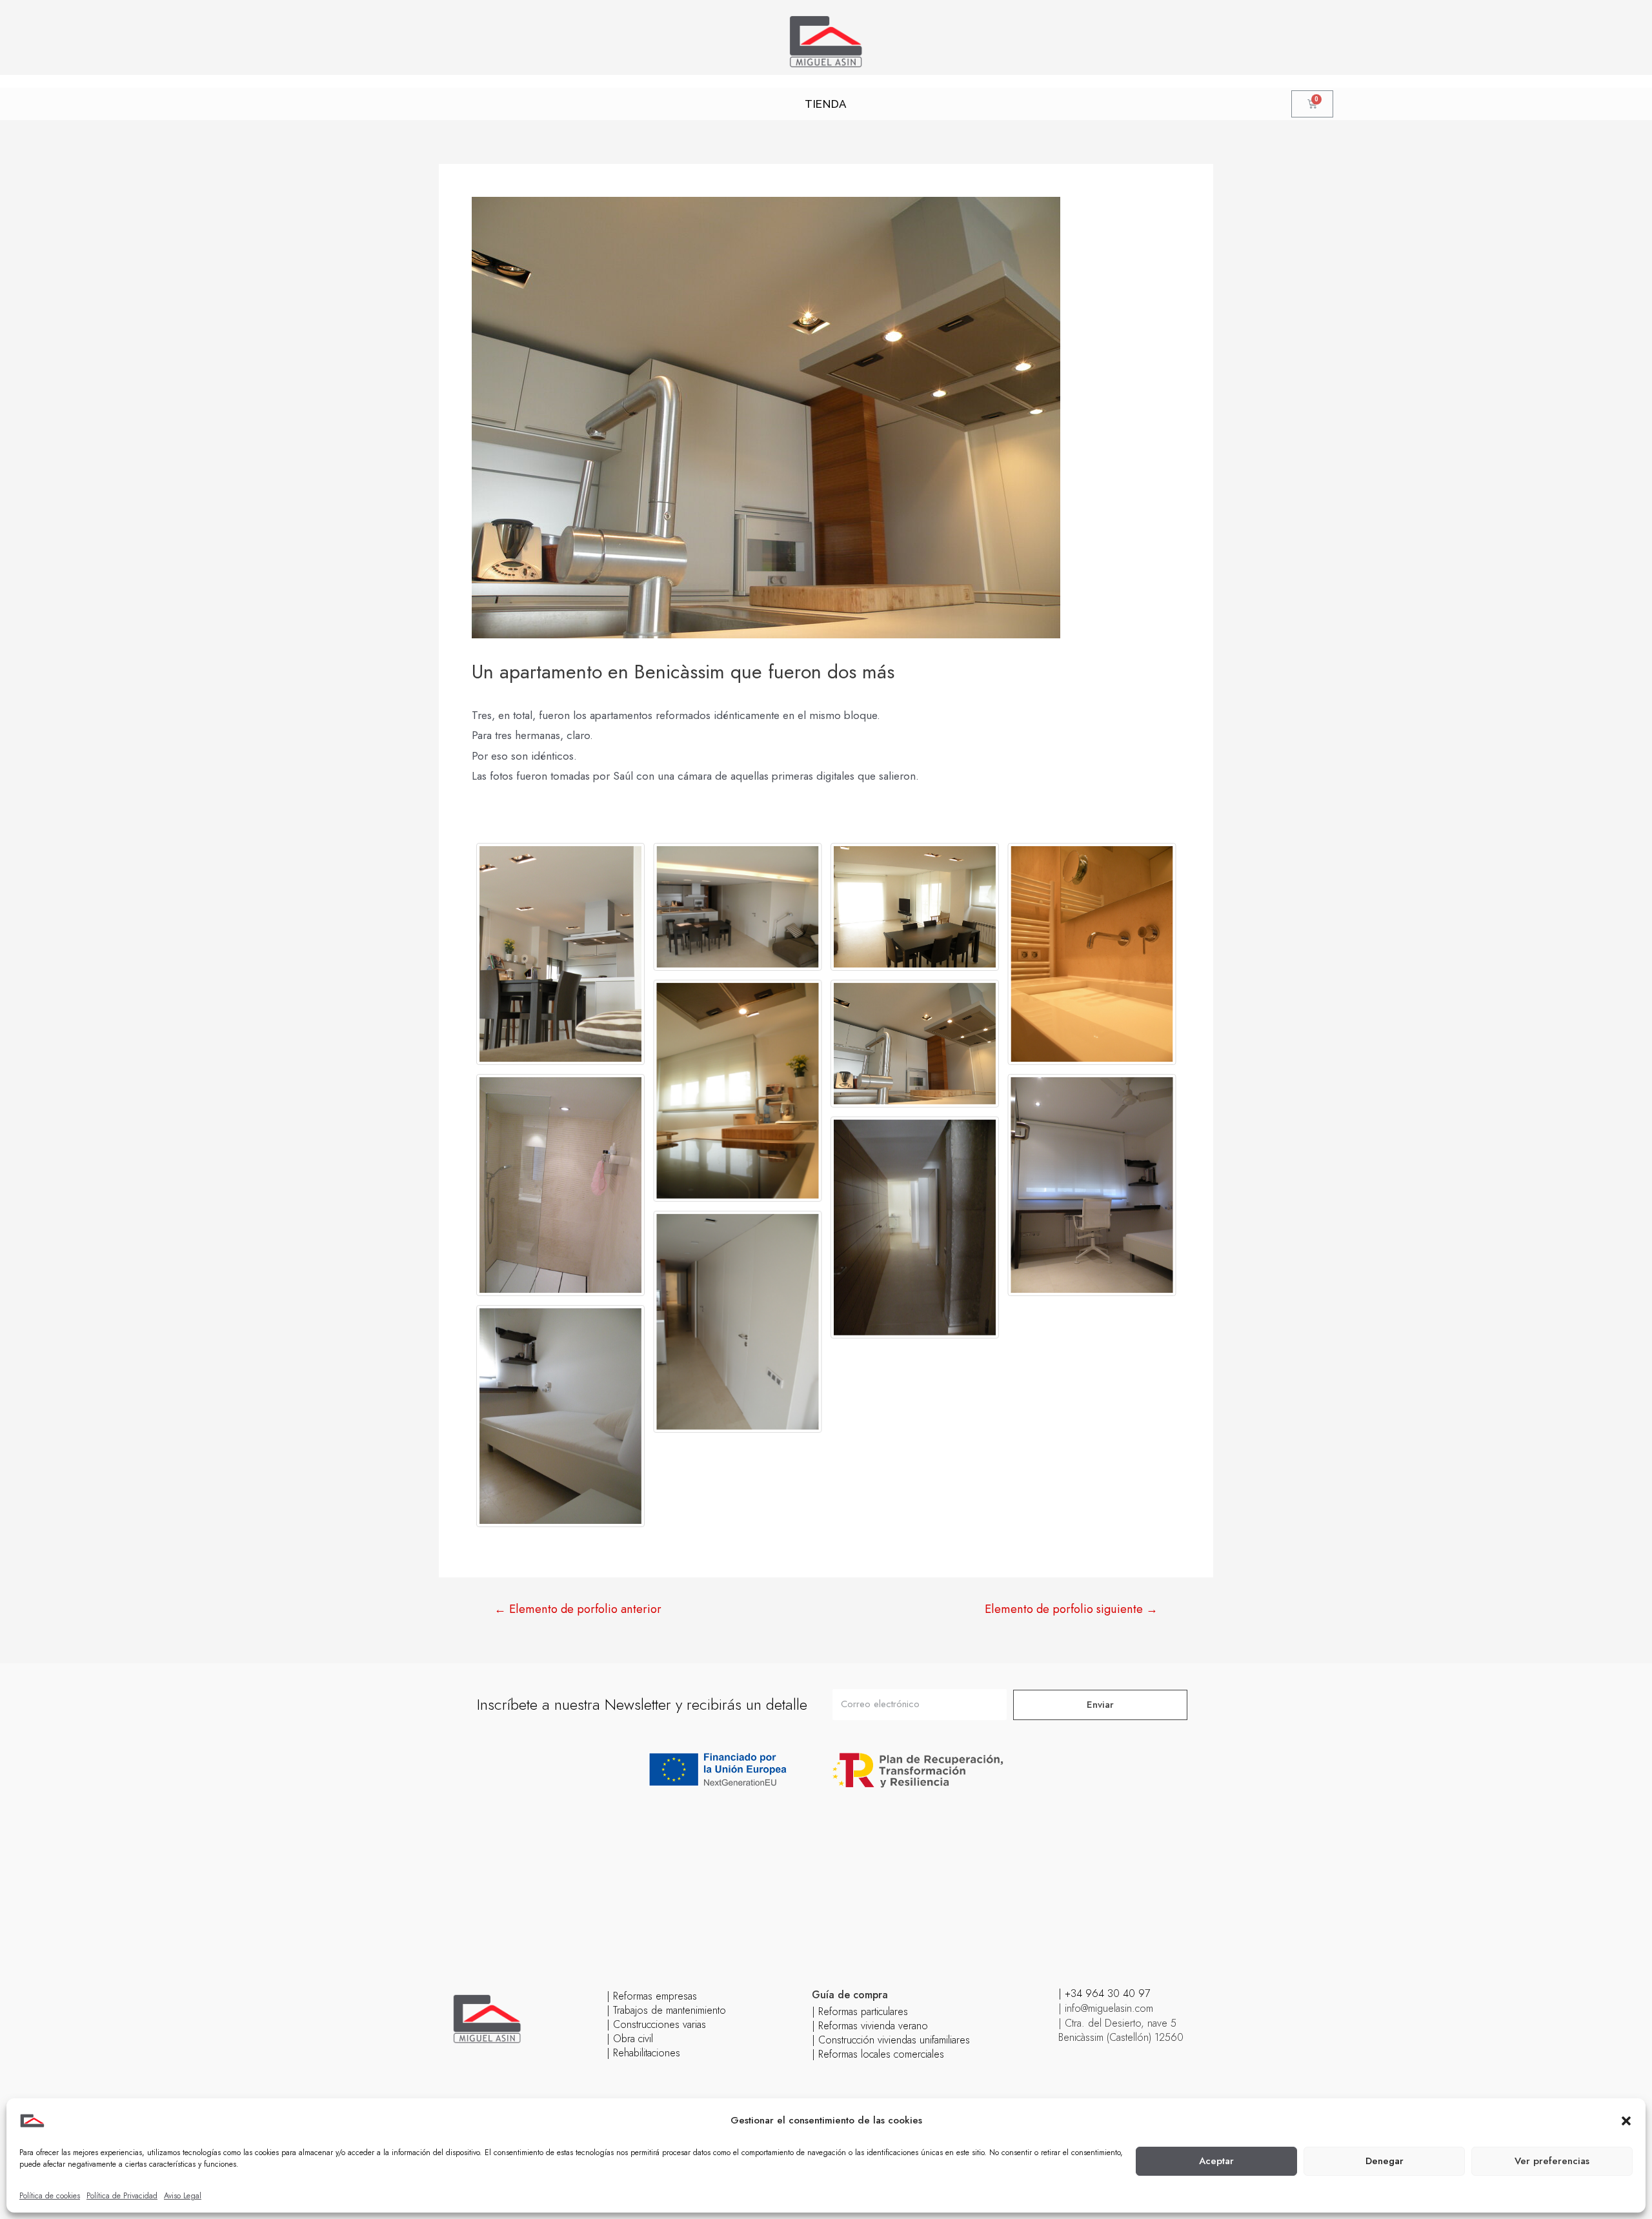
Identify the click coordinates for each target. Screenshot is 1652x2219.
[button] (1626, 2121)
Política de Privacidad (122, 2196)
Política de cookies (50, 2196)
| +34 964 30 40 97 (1104, 1993)
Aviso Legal (183, 2196)
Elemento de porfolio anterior (578, 1609)
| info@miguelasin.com (1106, 2008)
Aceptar (1216, 2161)
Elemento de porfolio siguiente (1071, 1609)
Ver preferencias (1552, 2161)
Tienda (826, 104)
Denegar (1385, 2161)
